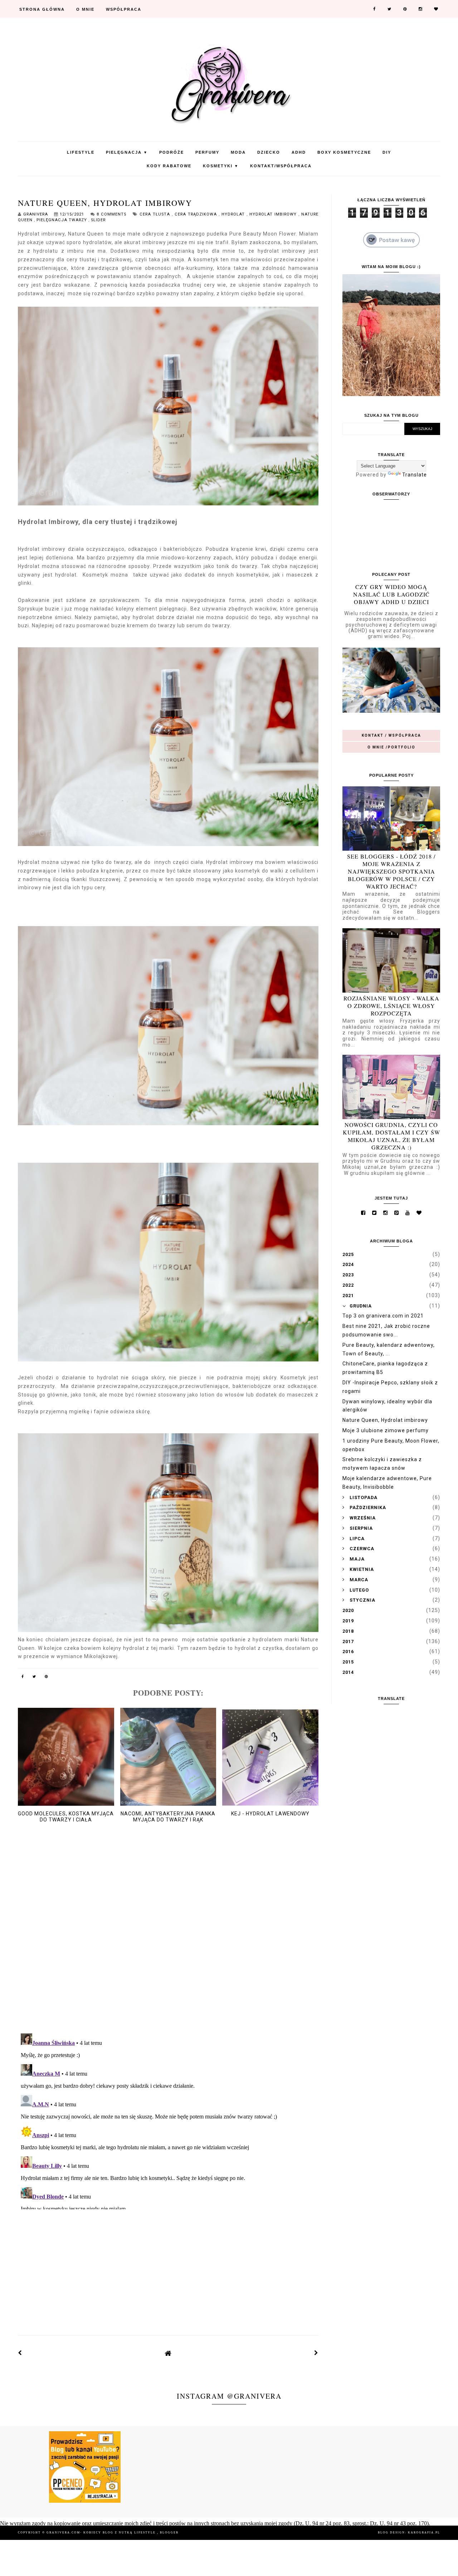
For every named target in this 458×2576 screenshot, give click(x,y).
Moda (238, 152)
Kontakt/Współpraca (281, 166)
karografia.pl (424, 2533)
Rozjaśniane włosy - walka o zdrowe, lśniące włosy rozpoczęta (391, 1006)
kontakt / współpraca (391, 735)
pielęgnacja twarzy (62, 220)
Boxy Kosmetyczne (344, 152)
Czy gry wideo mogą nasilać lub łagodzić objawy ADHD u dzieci (391, 594)
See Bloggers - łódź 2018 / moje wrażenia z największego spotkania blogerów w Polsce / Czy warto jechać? (391, 871)
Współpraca (124, 9)
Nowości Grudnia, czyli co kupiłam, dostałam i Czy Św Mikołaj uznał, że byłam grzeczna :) (391, 1136)
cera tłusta (156, 214)
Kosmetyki (221, 166)
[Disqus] (168, 1935)
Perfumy (207, 152)
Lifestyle (81, 152)
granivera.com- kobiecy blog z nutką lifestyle (102, 2533)
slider (98, 220)
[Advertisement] (168, 2266)
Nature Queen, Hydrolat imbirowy (385, 1420)
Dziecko (269, 152)
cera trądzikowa (197, 214)
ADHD (299, 152)
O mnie (85, 9)
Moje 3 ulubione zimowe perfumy (386, 1430)
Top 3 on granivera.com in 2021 (383, 1316)
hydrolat (234, 214)
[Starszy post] (316, 2353)
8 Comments (111, 214)
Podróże (172, 152)
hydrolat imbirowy (274, 214)
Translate (415, 475)
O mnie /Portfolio (391, 747)
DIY (387, 152)
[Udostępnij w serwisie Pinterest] (47, 1678)
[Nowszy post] (20, 2353)
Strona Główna (42, 9)
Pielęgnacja (127, 152)
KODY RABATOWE (169, 166)
